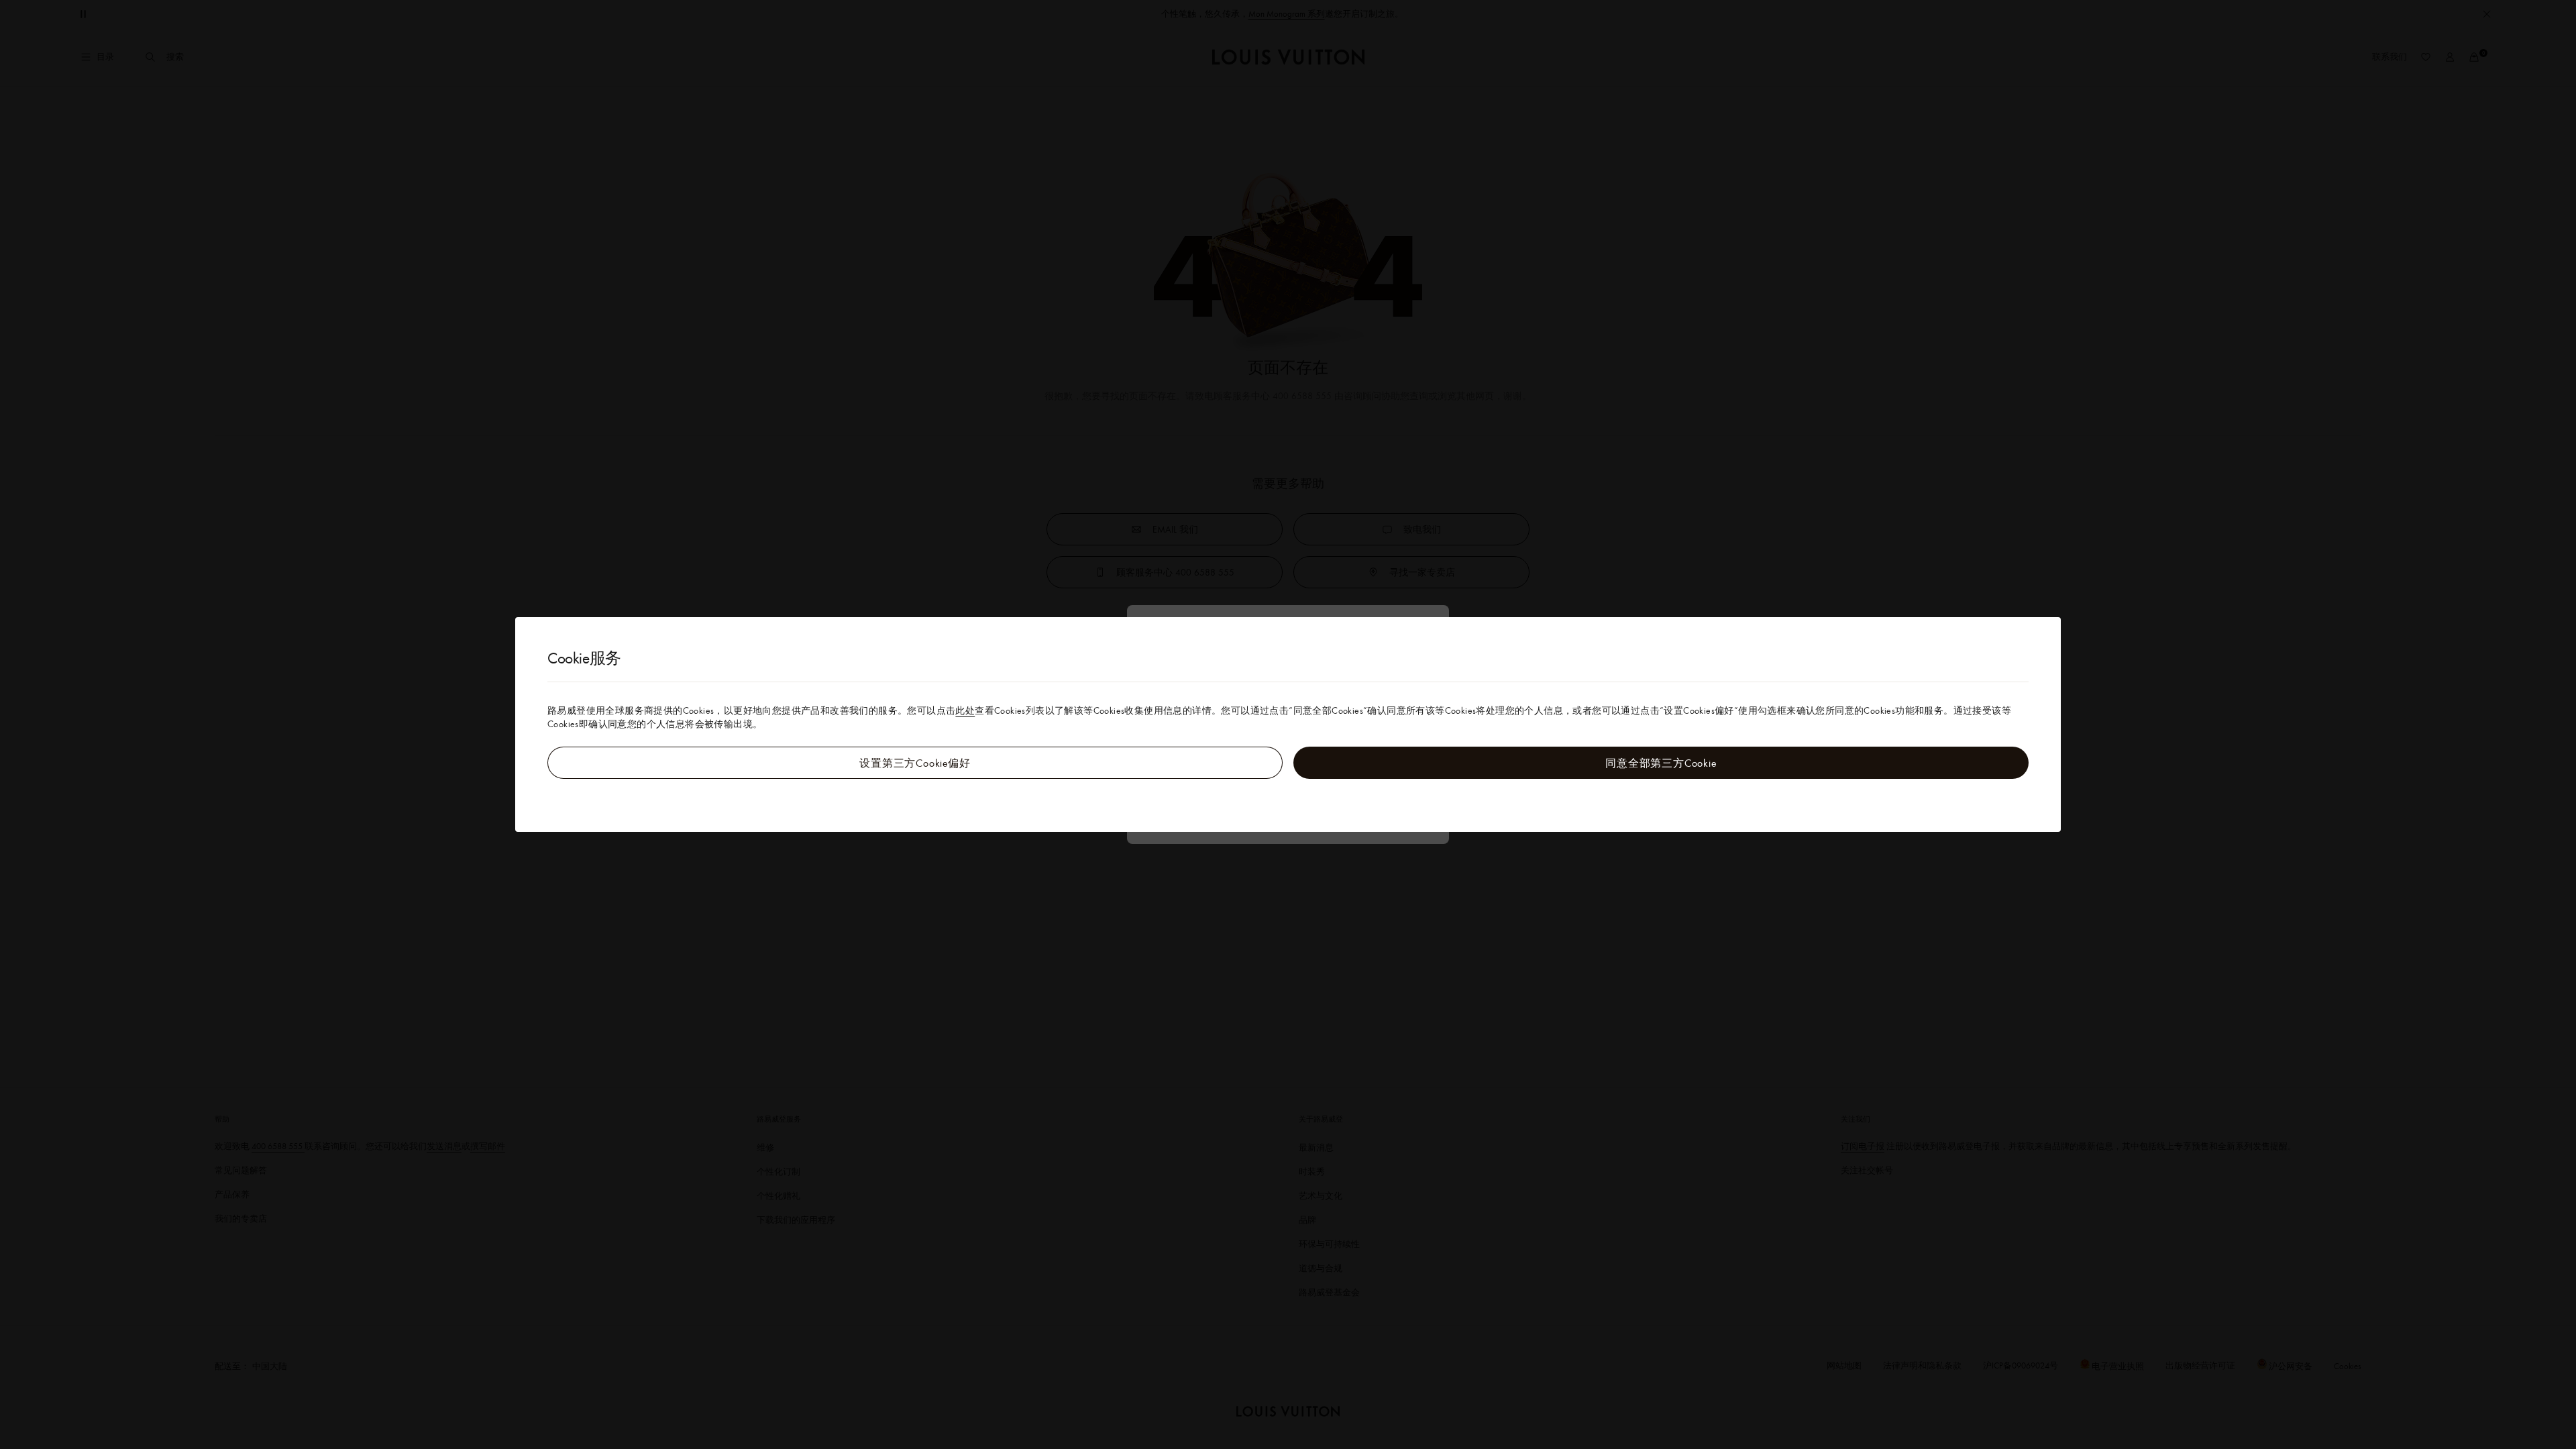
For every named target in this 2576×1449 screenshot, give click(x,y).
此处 (965, 710)
